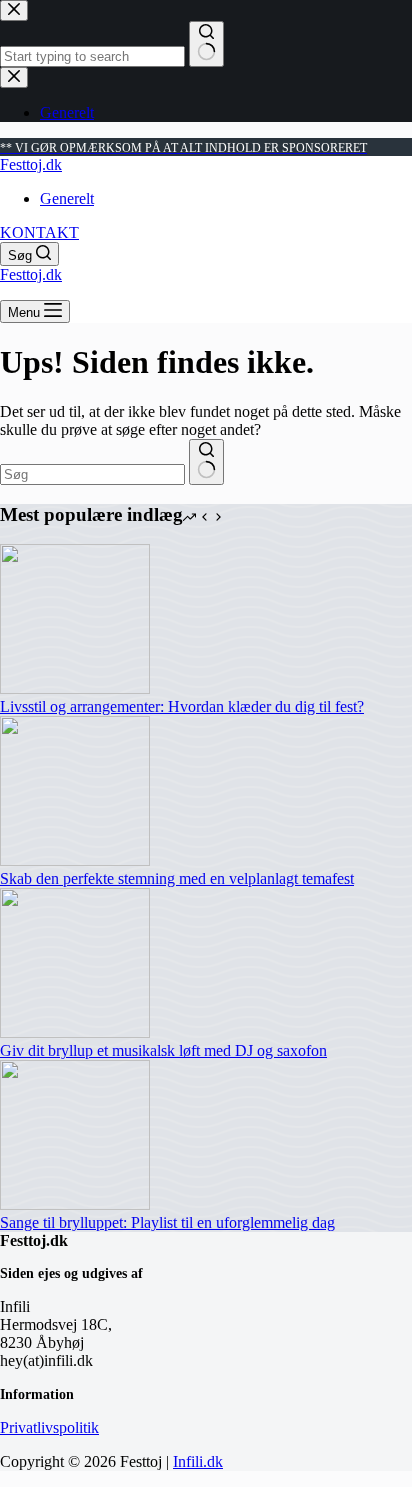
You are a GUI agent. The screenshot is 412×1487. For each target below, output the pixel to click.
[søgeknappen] (206, 462)
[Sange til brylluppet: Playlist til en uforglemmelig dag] (75, 1204)
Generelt (67, 198)
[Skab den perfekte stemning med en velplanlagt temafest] (75, 860)
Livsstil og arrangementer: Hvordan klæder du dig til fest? (182, 706)
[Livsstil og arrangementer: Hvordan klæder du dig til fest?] (75, 688)
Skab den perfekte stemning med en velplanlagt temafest (177, 878)
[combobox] (92, 474)
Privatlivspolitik (49, 1427)
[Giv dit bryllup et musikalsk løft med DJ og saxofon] (75, 1032)
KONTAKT (39, 232)
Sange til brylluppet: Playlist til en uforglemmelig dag (167, 1222)
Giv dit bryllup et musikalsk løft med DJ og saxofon (163, 1050)
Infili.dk (198, 1461)
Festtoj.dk (31, 164)
